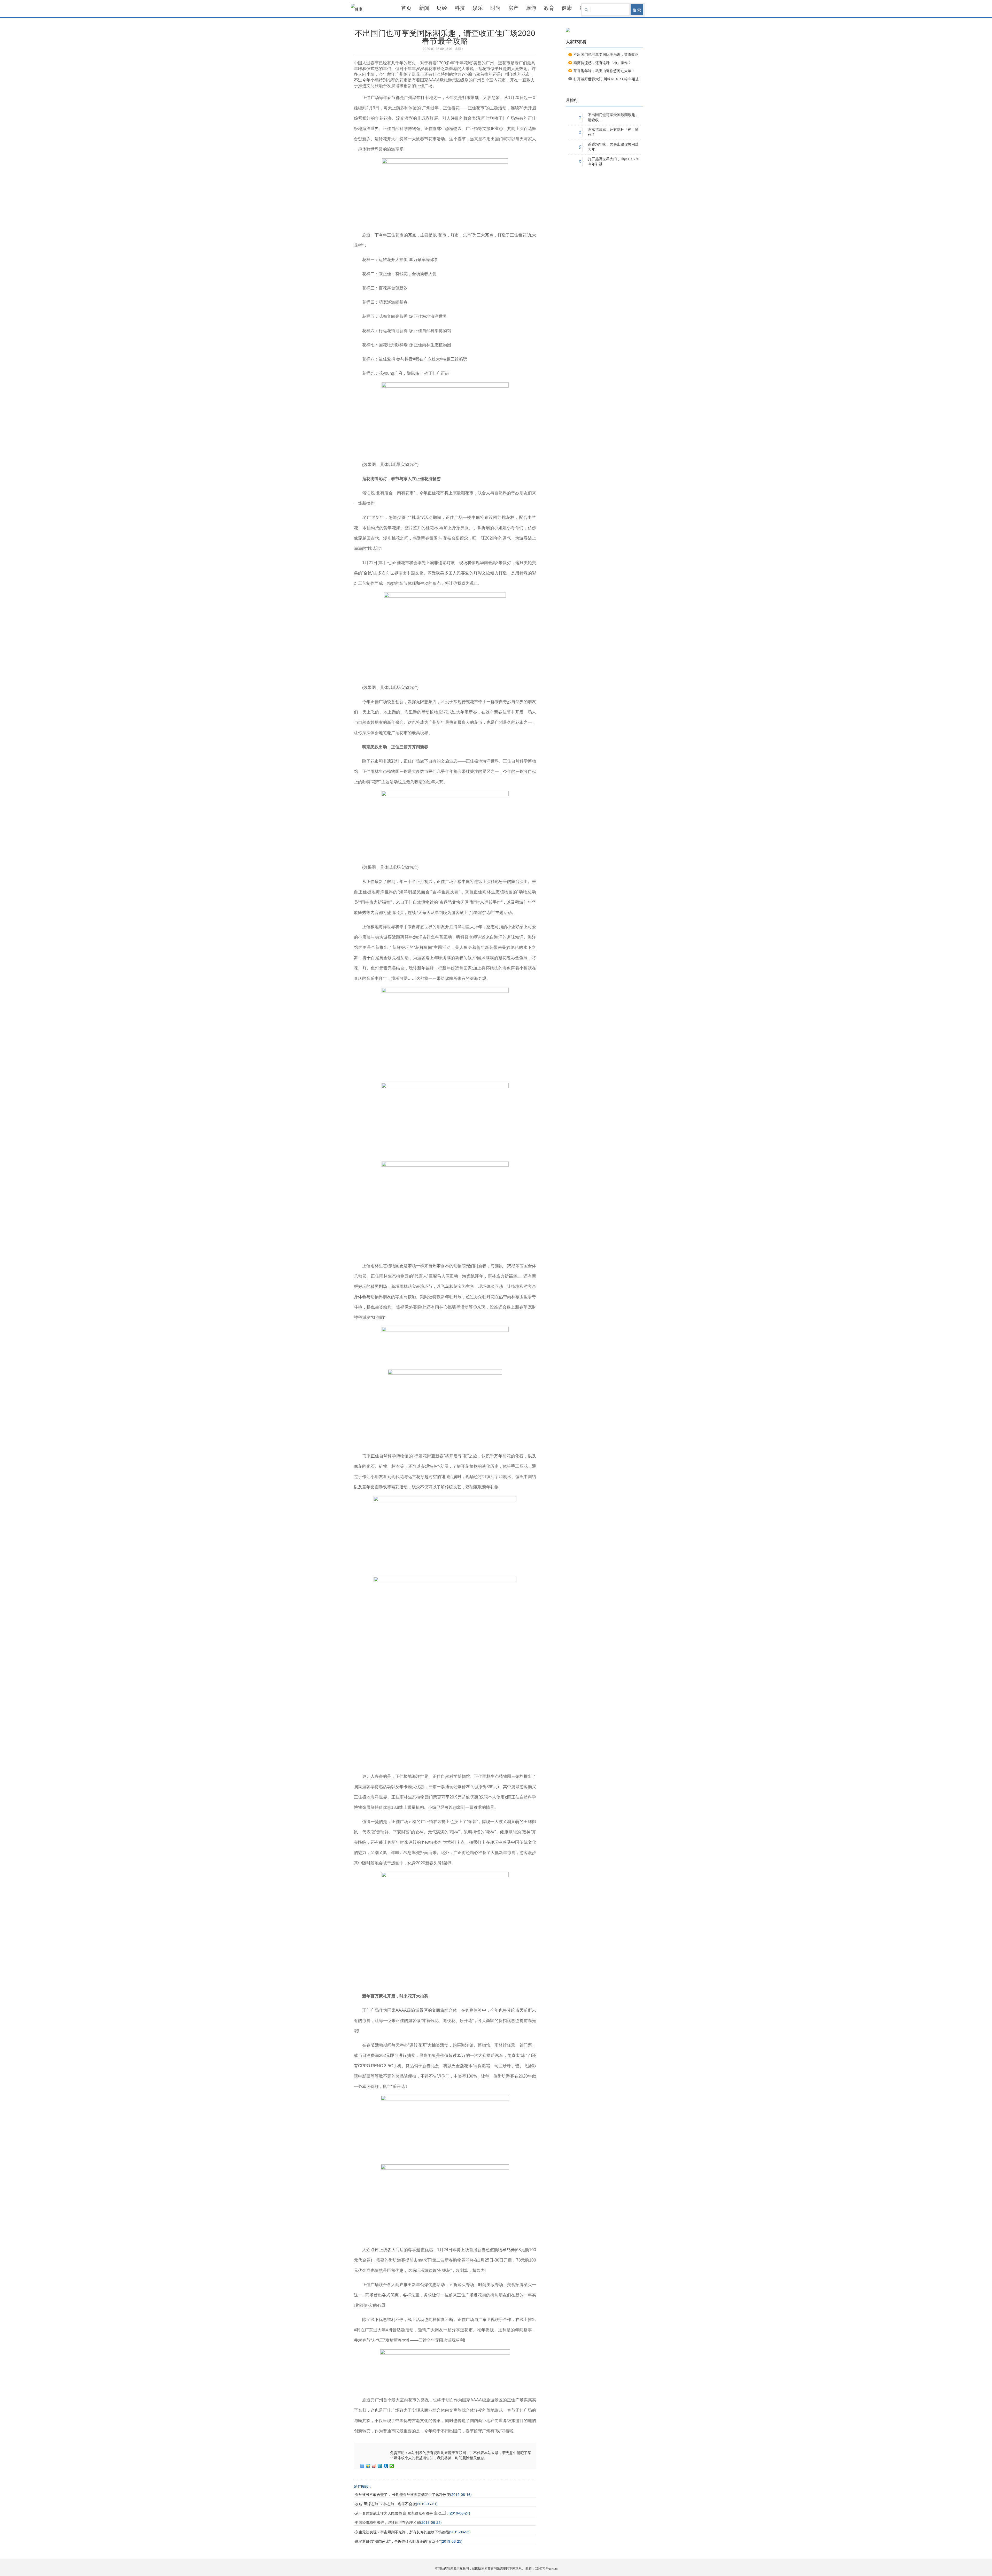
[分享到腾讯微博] (380, 2466)
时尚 (495, 8)
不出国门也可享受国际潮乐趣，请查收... (613, 117)
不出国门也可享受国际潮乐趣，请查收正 (606, 55)
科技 (460, 8)
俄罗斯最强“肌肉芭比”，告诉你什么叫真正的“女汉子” (398, 2542)
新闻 (424, 8)
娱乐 (478, 8)
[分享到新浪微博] (374, 2466)
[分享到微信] (392, 2466)
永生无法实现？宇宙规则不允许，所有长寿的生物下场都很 (402, 2532)
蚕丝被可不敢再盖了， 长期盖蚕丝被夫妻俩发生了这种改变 (402, 2495)
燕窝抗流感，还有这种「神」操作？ (602, 63)
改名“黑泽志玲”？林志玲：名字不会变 (385, 2504)
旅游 (531, 8)
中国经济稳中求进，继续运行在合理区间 (388, 2523)
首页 (406, 8)
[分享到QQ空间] (368, 2466)
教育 (549, 8)
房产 (513, 8)
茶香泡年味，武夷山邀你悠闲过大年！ (604, 71)
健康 (567, 8)
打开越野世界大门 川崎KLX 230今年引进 (606, 79)
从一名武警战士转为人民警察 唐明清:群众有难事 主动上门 (402, 2513)
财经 (442, 8)
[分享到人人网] (386, 2466)
